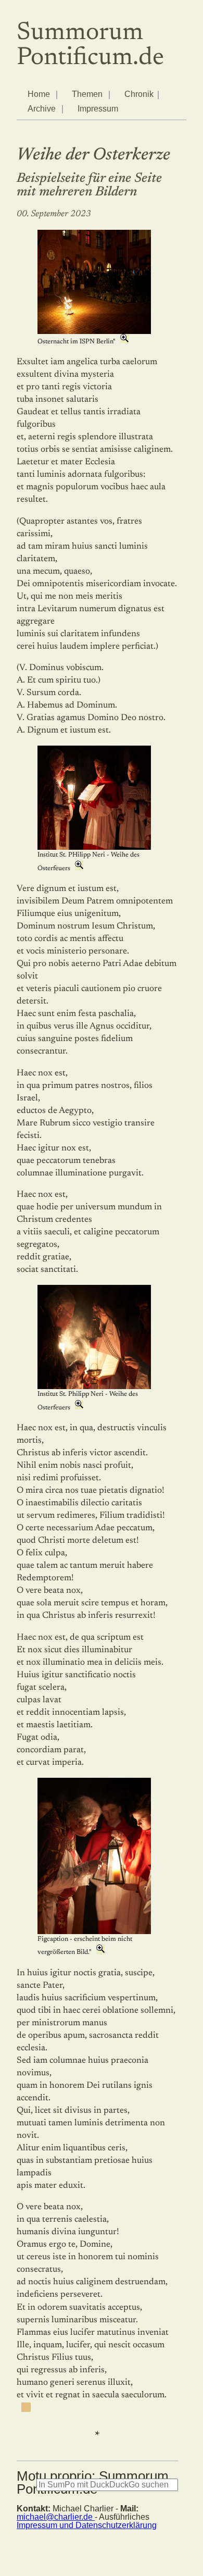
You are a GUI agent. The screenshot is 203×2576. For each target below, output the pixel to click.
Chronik (139, 94)
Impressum (98, 109)
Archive (42, 109)
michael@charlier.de (56, 2517)
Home (39, 94)
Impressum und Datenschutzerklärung (87, 2525)
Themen (87, 94)
